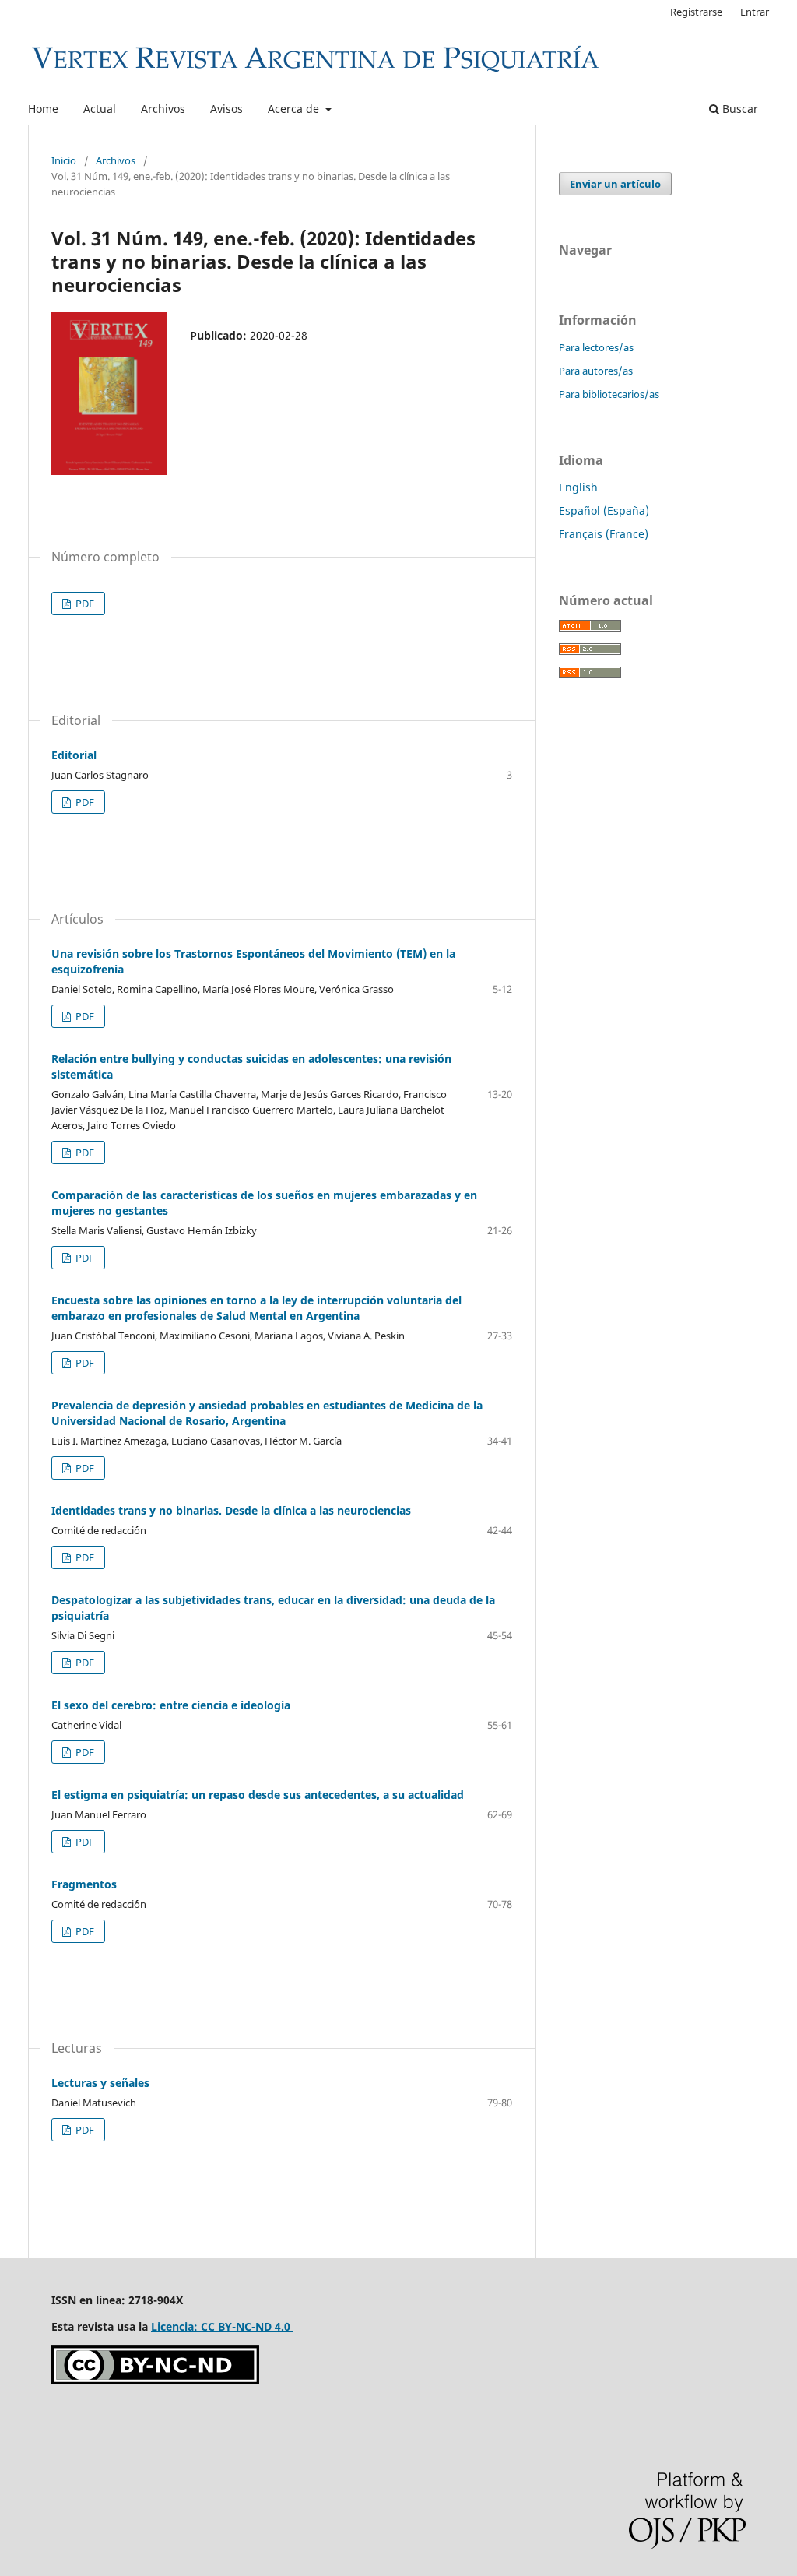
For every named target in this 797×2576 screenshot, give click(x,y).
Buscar (739, 109)
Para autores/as (596, 371)
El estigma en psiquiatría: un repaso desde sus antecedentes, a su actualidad (258, 1795)
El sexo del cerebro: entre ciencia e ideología (171, 1705)
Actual (100, 109)
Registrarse (696, 12)
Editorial (74, 755)
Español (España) (604, 510)
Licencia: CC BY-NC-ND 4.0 (222, 2326)
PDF (84, 604)
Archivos (163, 109)
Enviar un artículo (615, 184)
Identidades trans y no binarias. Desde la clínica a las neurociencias (231, 1510)
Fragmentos (84, 1884)
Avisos (226, 109)
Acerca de (295, 109)
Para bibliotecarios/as (609, 394)
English (578, 487)
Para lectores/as (596, 347)
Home (43, 109)
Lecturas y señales (100, 2083)
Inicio (64, 160)
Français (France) (604, 534)
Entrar (755, 12)
